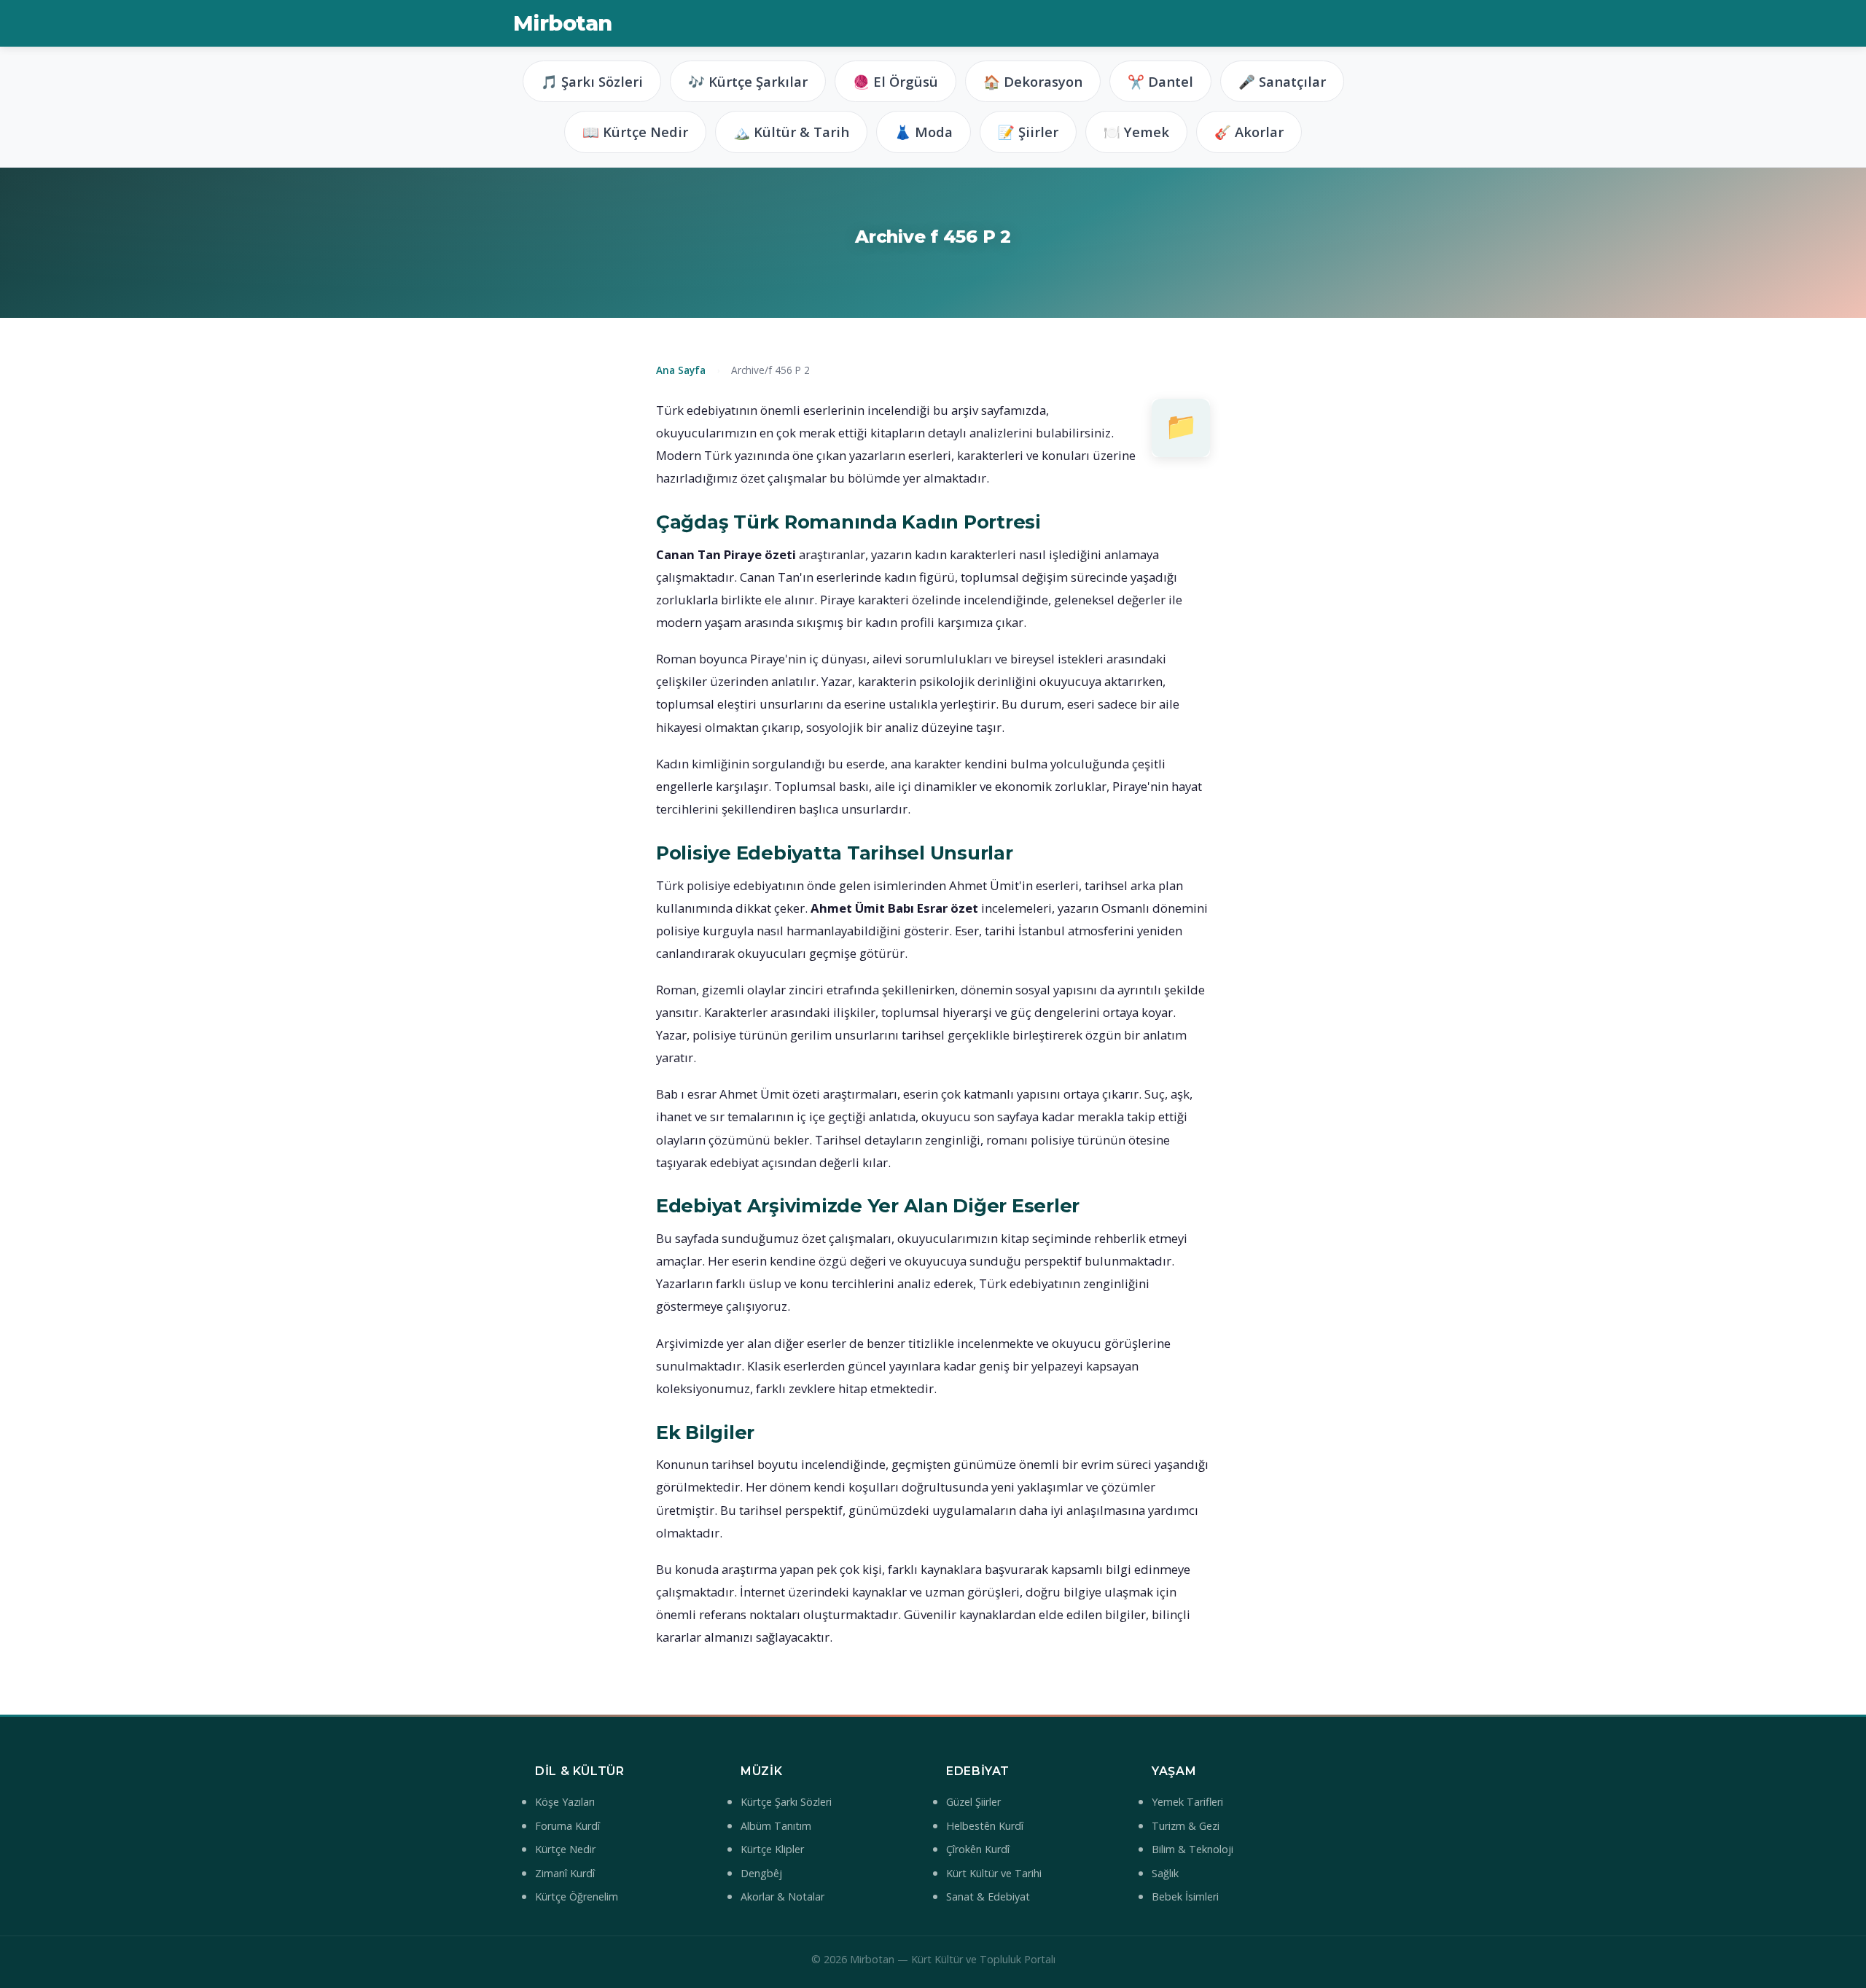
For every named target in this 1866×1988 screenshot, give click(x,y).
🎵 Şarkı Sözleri (592, 81)
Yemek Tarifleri (1187, 1802)
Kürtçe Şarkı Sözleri (786, 1802)
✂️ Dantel (1160, 81)
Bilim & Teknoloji (1192, 1849)
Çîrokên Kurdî (978, 1849)
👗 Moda (924, 132)
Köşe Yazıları (565, 1802)
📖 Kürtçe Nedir (635, 132)
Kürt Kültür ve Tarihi (994, 1873)
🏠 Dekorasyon (1033, 81)
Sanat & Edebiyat (988, 1897)
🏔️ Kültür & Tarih (791, 132)
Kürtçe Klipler (772, 1849)
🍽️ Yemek (1136, 132)
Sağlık (1165, 1873)
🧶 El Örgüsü (895, 81)
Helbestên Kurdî (985, 1826)
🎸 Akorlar (1249, 132)
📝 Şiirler (1028, 132)
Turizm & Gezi (1186, 1826)
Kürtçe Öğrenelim (577, 1897)
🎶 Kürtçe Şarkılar (748, 81)
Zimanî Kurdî (565, 1873)
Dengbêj (761, 1873)
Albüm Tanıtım (776, 1826)
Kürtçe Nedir (565, 1849)
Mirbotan (562, 23)
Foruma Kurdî (567, 1826)
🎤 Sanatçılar (1282, 81)
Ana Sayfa (681, 370)
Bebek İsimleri (1185, 1897)
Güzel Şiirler (973, 1802)
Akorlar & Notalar (782, 1897)
